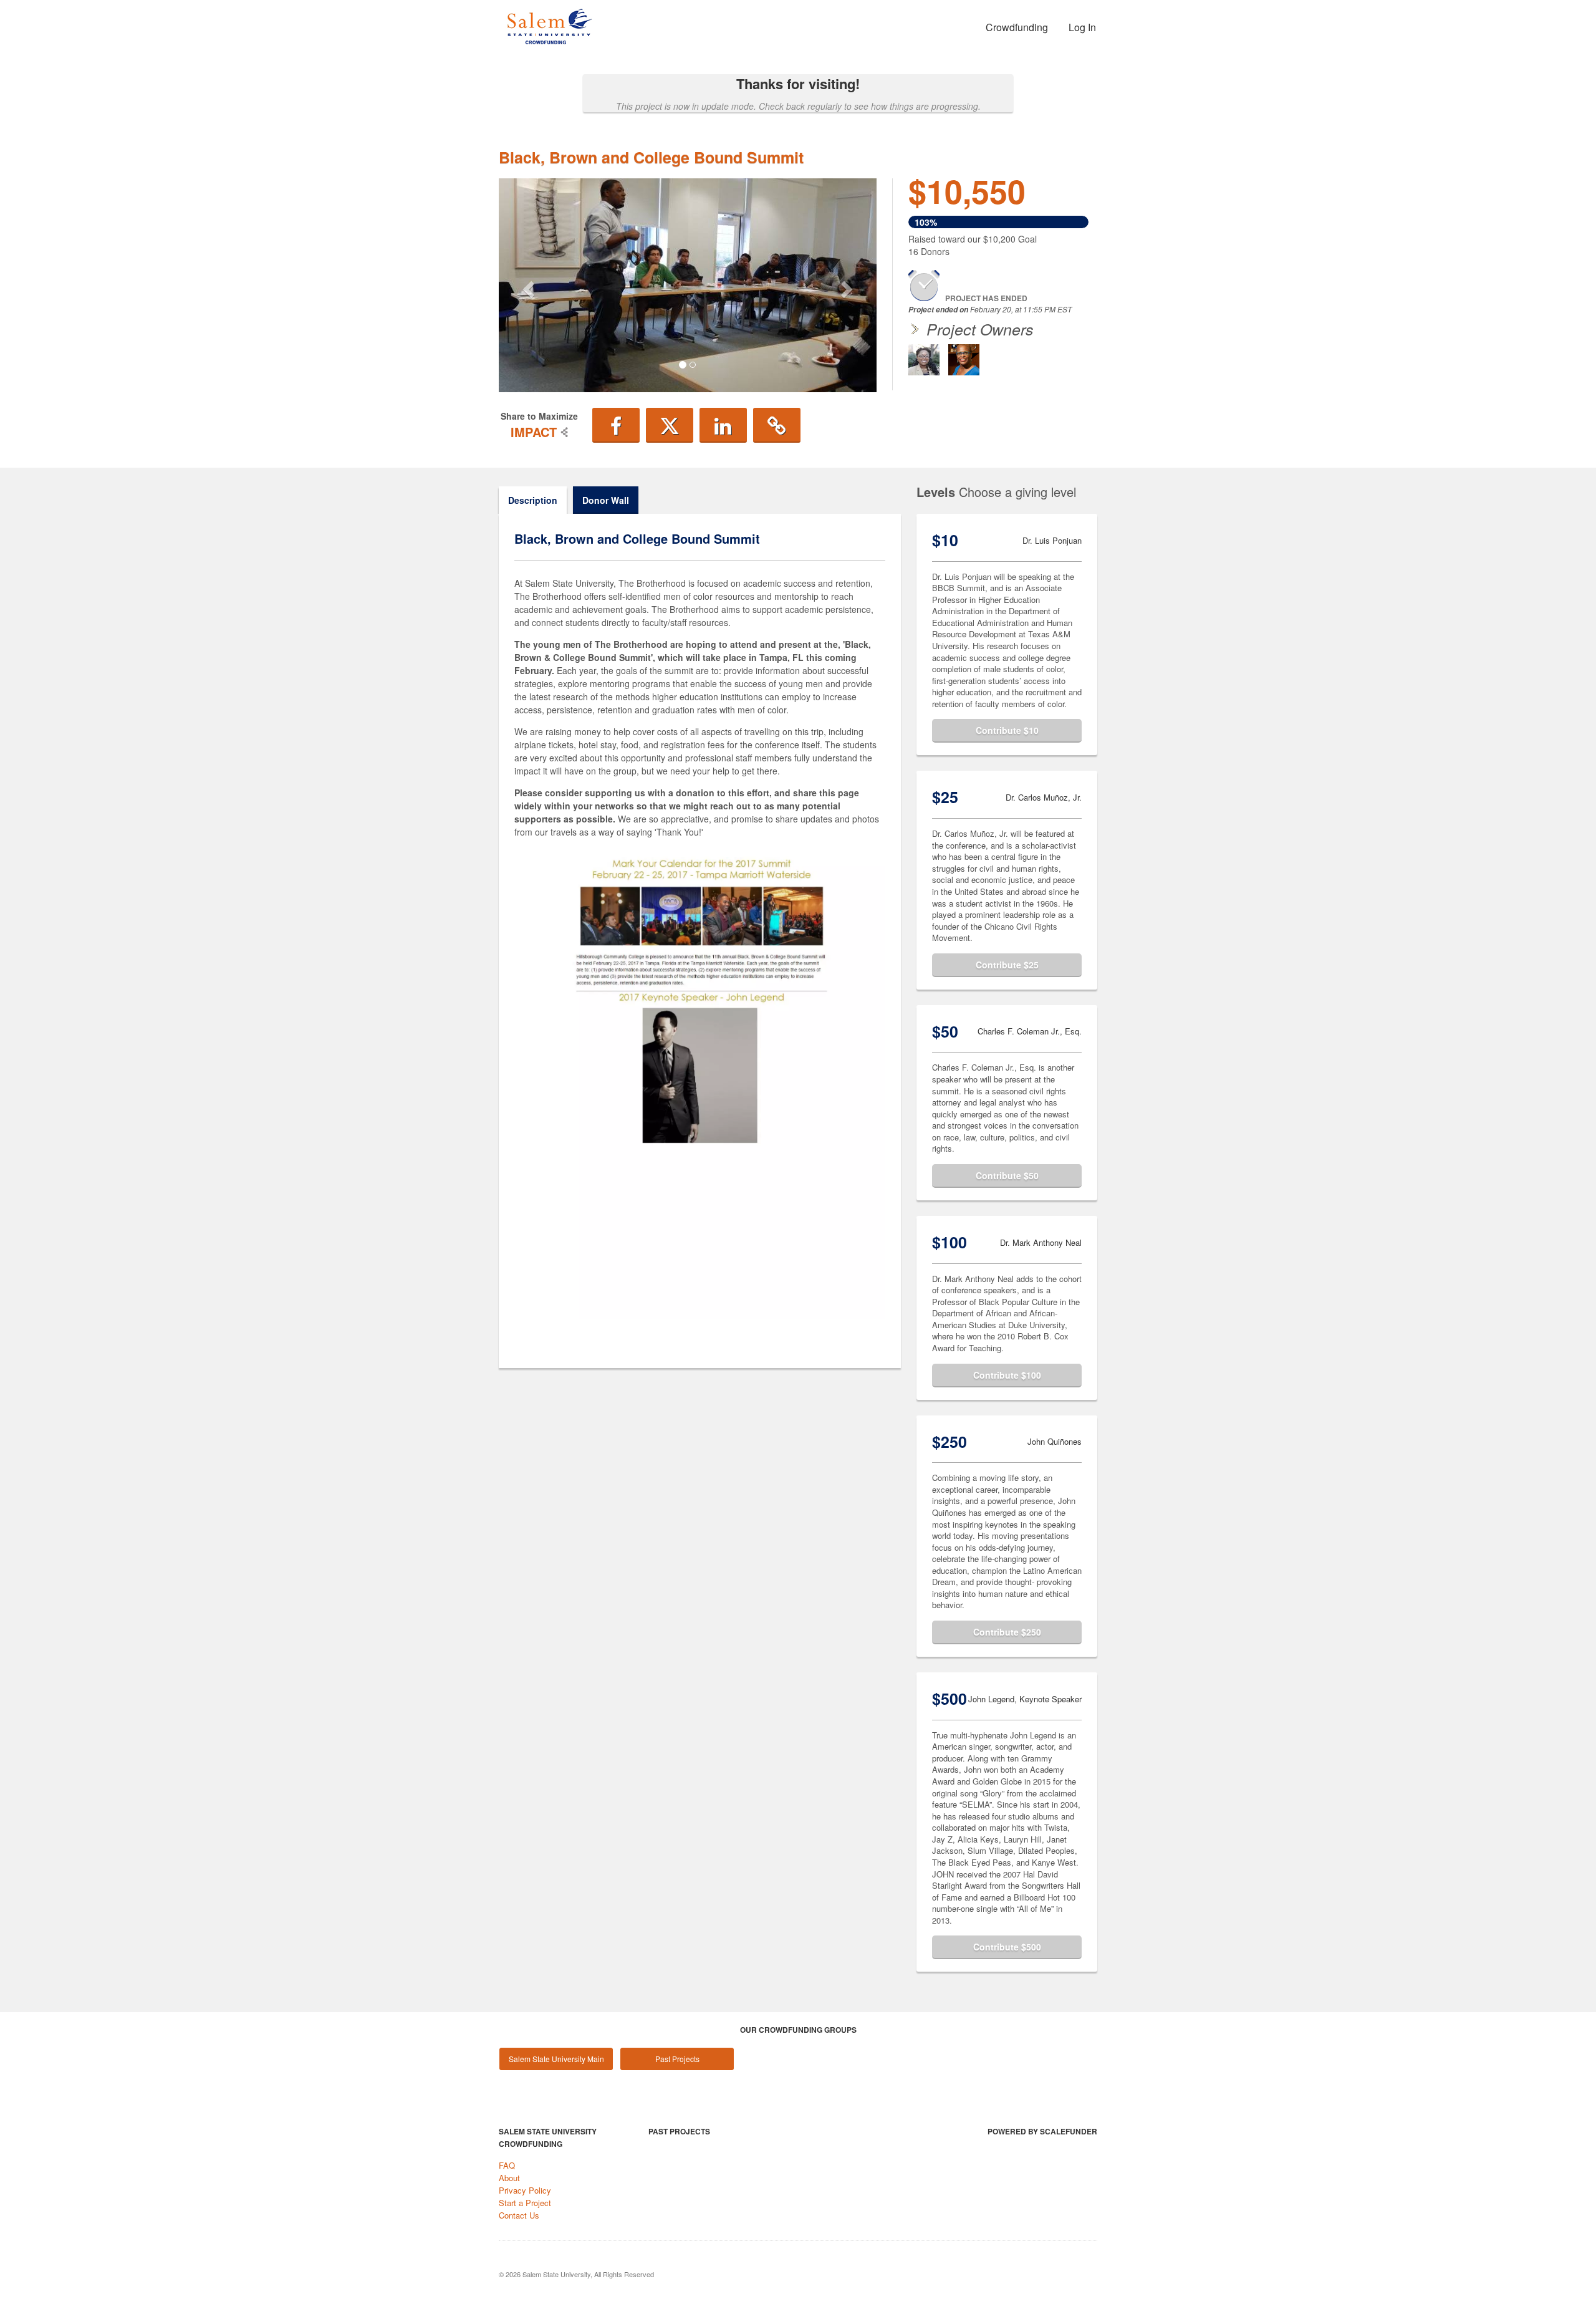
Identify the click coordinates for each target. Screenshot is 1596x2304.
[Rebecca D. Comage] (924, 360)
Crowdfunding (1017, 27)
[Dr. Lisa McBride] (964, 360)
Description (533, 500)
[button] (527, 285)
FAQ (507, 2165)
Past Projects (677, 2059)
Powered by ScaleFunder (1042, 2131)
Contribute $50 (1007, 1175)
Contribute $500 (1007, 1947)
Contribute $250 (1007, 1632)
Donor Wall (606, 500)
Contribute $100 (1007, 1375)
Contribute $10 (1007, 730)
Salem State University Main (556, 2059)
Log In (1082, 27)
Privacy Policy (525, 2190)
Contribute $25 (1007, 965)
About (509, 2178)
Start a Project (525, 2203)
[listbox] (688, 285)
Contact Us (519, 2215)
